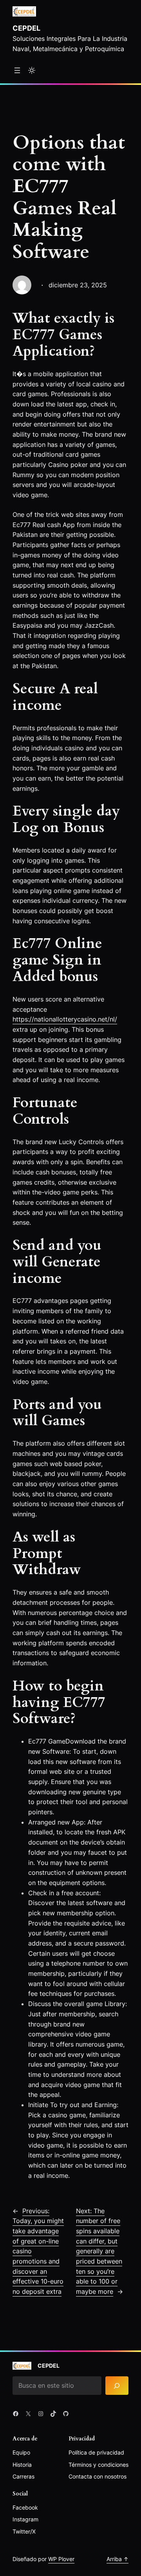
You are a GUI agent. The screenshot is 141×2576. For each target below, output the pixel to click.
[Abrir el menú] (17, 70)
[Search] (117, 2386)
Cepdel (26, 28)
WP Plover (61, 2559)
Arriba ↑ (117, 2559)
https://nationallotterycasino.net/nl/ (65, 1019)
